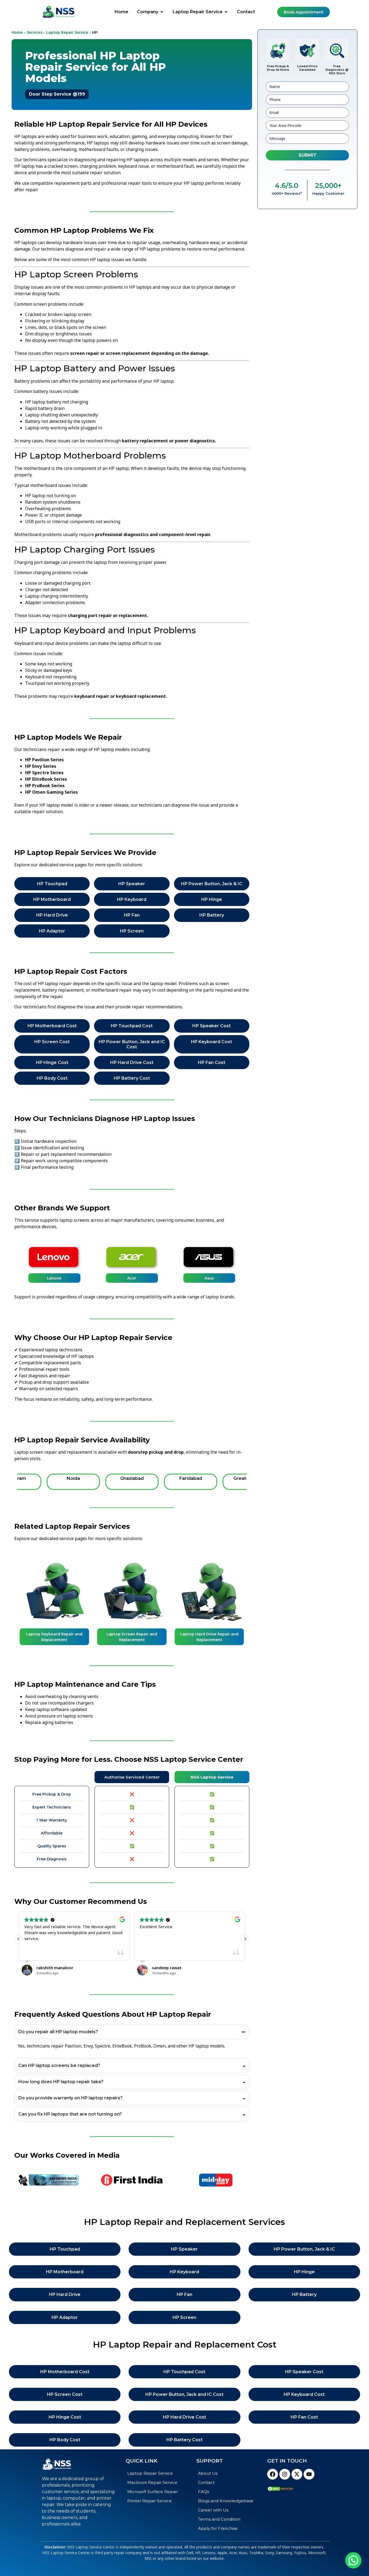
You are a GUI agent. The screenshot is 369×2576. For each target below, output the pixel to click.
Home (17, 32)
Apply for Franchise (218, 2528)
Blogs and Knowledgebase (226, 2501)
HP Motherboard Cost (52, 1026)
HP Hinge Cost (52, 1063)
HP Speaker (132, 884)
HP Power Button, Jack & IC (212, 884)
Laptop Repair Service (67, 32)
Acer (132, 1278)
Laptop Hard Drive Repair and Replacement (209, 1637)
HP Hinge (212, 899)
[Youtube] (309, 2474)
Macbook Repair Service (152, 2482)
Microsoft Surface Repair (152, 2492)
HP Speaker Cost (212, 1026)
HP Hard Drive (52, 915)
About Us (208, 2473)
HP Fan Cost (212, 1063)
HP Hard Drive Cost (132, 1063)
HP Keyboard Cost (212, 1042)
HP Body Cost (52, 1078)
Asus (209, 1278)
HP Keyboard (132, 899)
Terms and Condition (219, 2519)
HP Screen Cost (52, 1042)
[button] (245, 1939)
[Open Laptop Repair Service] (226, 12)
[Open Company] (162, 12)
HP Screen (132, 931)
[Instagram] (285, 2474)
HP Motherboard (52, 899)
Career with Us (213, 2510)
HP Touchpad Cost (132, 1026)
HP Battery (212, 915)
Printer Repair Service (150, 2501)
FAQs (204, 2492)
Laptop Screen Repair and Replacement (132, 1637)
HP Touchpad (52, 884)
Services (35, 32)
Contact (206, 2482)
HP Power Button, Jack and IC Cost (132, 1044)
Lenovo (54, 1278)
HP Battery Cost (132, 1078)
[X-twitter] (297, 2474)
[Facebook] (273, 2474)
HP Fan (132, 915)
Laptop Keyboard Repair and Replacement (54, 1637)
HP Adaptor (52, 931)
